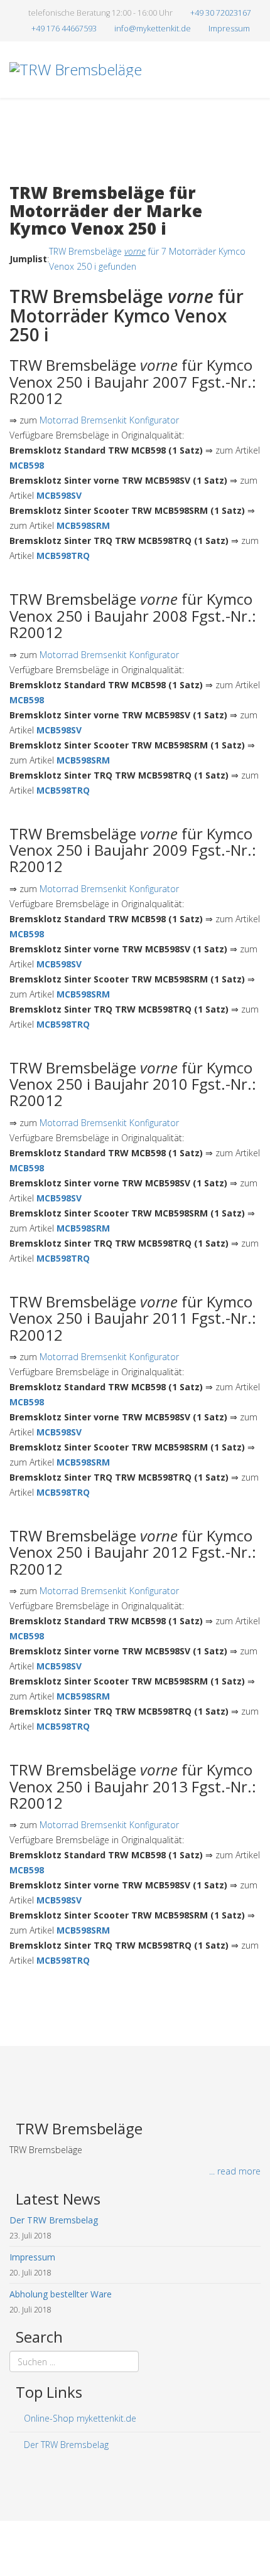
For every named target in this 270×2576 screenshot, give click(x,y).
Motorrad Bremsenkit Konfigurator (109, 420)
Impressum (229, 29)
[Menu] (256, 125)
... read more (235, 2171)
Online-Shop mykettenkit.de (79, 2418)
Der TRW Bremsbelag (65, 2445)
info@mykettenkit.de (153, 29)
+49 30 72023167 (221, 13)
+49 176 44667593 (64, 29)
